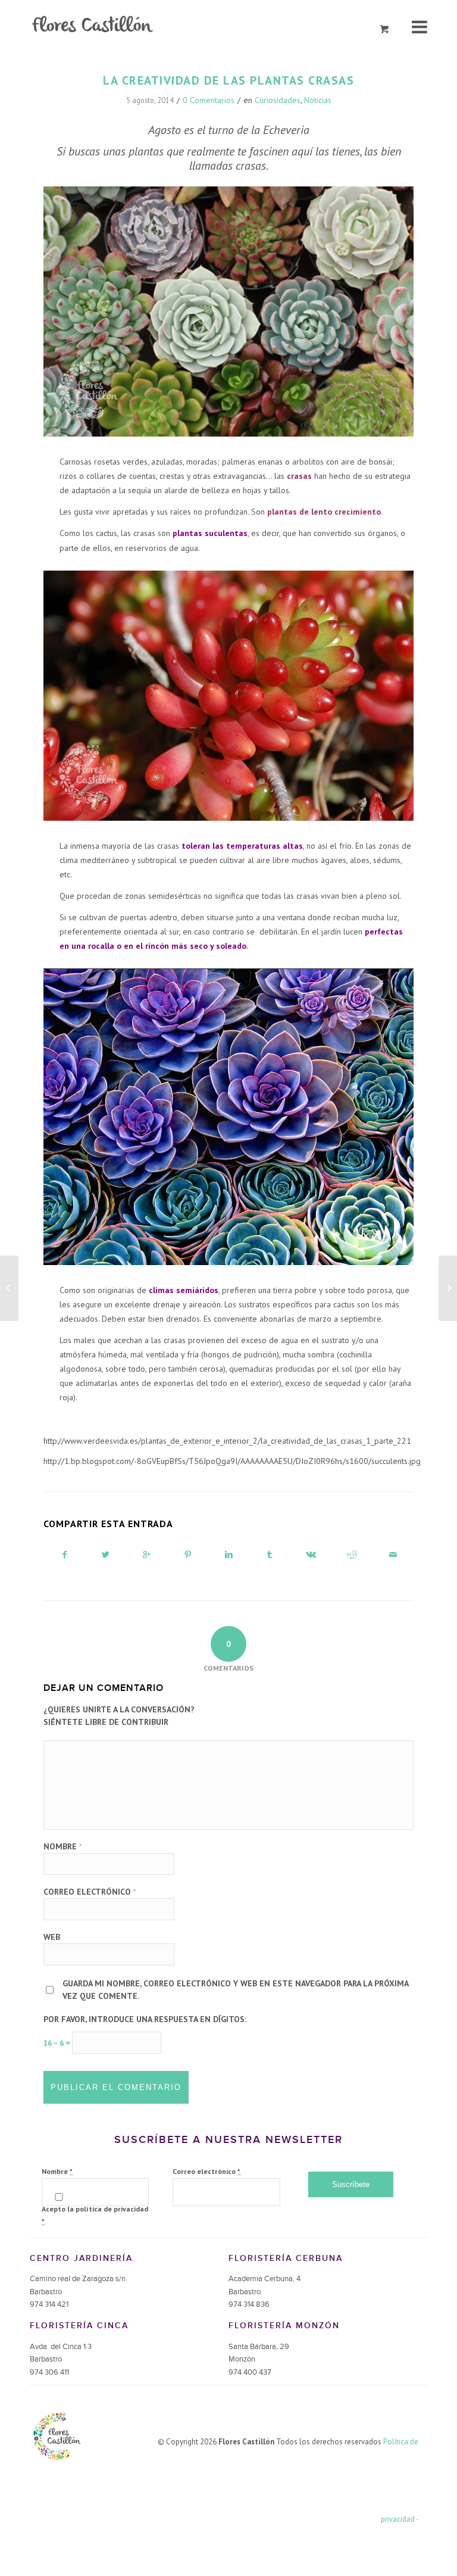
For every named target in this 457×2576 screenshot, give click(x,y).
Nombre (63, 1846)
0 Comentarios (209, 100)
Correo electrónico (90, 1892)
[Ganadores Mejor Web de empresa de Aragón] (9, 1288)
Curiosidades (278, 100)
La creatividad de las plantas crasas (228, 80)
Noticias (318, 100)
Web (52, 1937)
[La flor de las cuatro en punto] (448, 1288)
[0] (385, 29)
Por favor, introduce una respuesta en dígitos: (145, 2019)
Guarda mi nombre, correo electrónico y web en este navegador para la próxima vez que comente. (235, 1990)
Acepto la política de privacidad (95, 2215)
